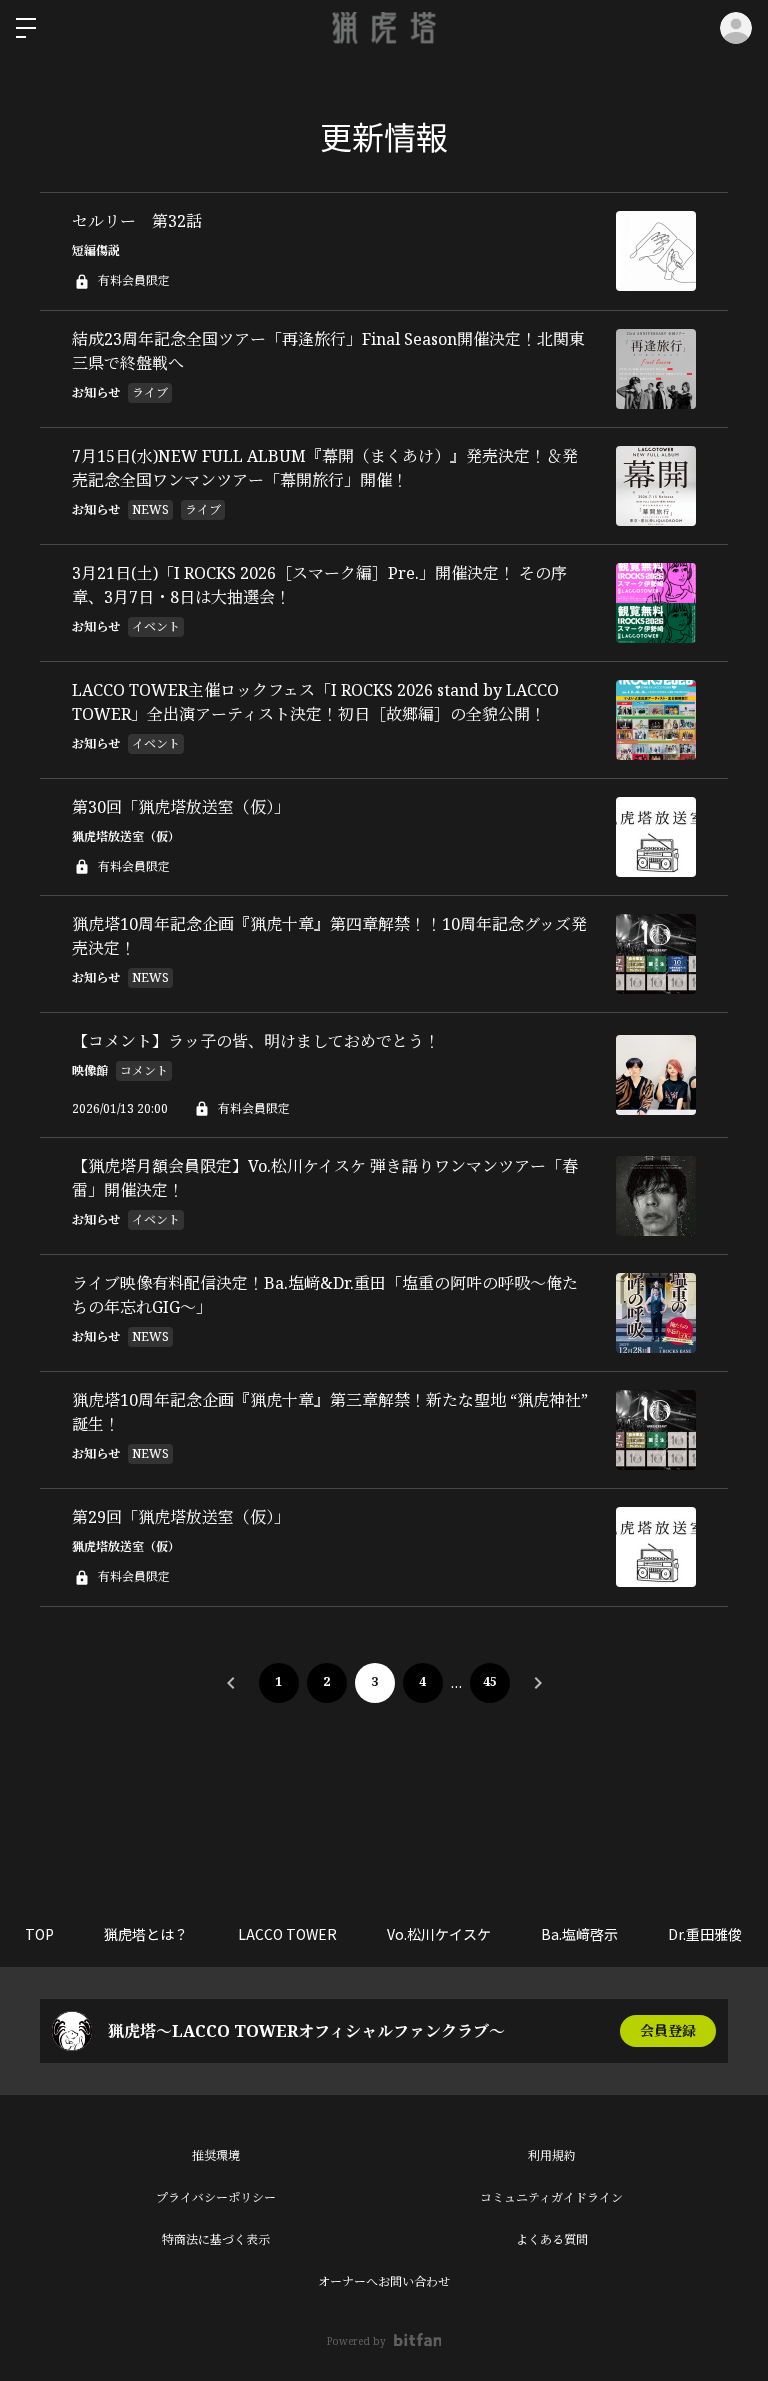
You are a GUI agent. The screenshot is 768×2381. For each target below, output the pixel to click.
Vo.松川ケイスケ (439, 1934)
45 (490, 1681)
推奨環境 (216, 2155)
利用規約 (552, 2155)
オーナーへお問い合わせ (384, 2281)
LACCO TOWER (287, 1934)
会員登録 (668, 2030)
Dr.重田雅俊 (705, 1934)
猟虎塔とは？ (146, 1934)
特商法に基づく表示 (216, 2239)
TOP (39, 1934)
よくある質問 (552, 2239)
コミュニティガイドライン (551, 2197)
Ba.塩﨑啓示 (579, 1934)
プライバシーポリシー (216, 2197)
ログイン (736, 28)
